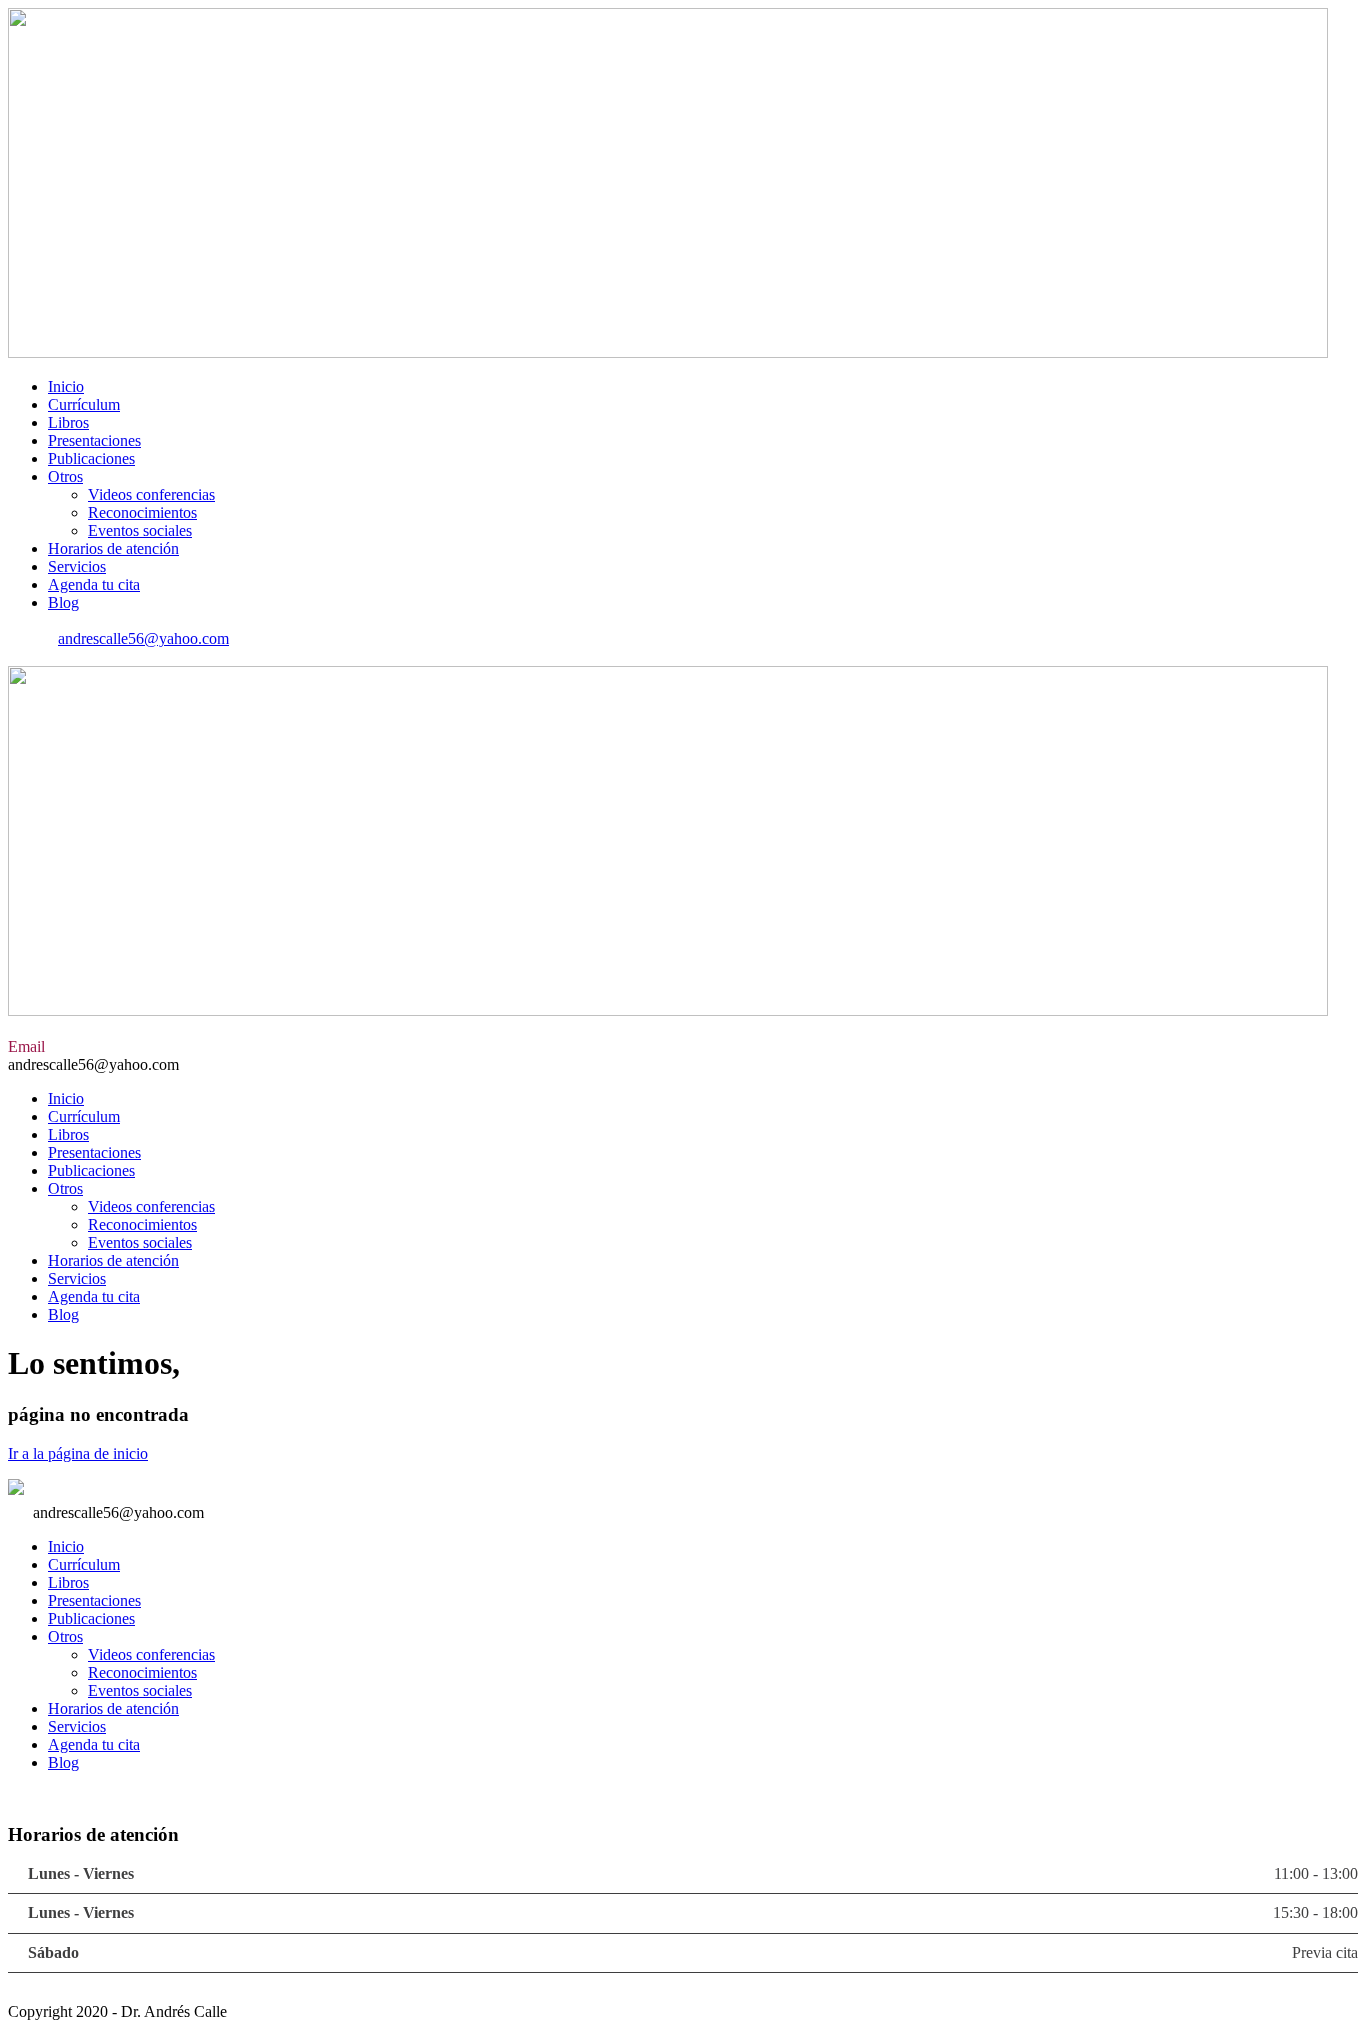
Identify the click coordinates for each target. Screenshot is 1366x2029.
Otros (65, 476)
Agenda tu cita (94, 584)
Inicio (66, 386)
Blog (63, 602)
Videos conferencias (151, 494)
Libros (68, 422)
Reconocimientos (142, 512)
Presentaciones (94, 440)
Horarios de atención (113, 548)
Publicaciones (91, 458)
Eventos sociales (140, 530)
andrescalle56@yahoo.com (143, 638)
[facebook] (14, 656)
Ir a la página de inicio (78, 1453)
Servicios (77, 566)
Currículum (84, 404)
